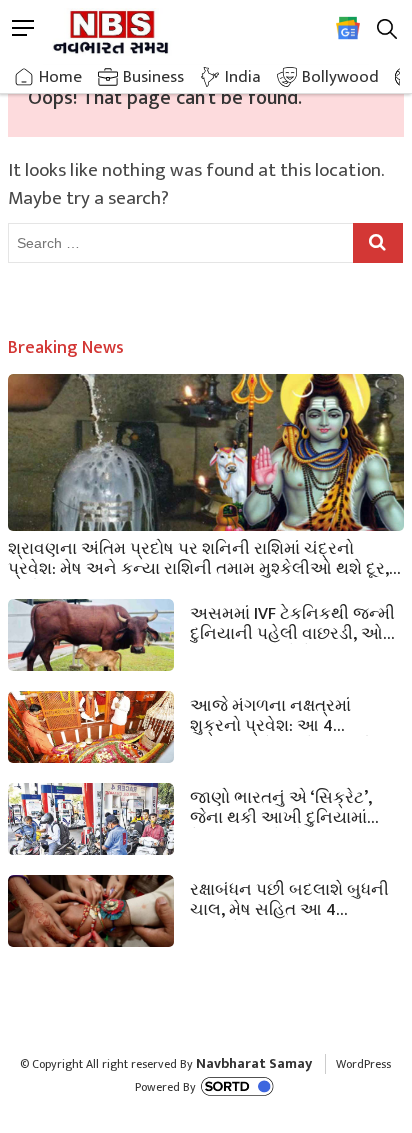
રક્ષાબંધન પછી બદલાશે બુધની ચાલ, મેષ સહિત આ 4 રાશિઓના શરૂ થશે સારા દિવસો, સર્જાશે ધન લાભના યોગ (296, 898)
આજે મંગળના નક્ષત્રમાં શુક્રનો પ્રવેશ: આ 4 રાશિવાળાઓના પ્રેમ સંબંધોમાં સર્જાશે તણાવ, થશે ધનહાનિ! (289, 714)
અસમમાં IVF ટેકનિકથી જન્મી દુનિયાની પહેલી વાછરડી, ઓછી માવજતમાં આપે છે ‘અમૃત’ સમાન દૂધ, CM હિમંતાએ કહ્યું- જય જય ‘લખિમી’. (295, 622)
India (243, 77)
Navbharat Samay (254, 1063)
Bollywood (340, 77)
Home (60, 77)
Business (153, 77)
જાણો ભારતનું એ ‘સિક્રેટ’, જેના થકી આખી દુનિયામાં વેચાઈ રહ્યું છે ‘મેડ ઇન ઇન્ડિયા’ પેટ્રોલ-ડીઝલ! (294, 806)
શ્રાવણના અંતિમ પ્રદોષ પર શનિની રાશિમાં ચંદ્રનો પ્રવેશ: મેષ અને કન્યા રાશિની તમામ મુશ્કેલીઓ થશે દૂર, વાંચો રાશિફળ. (198, 557)
